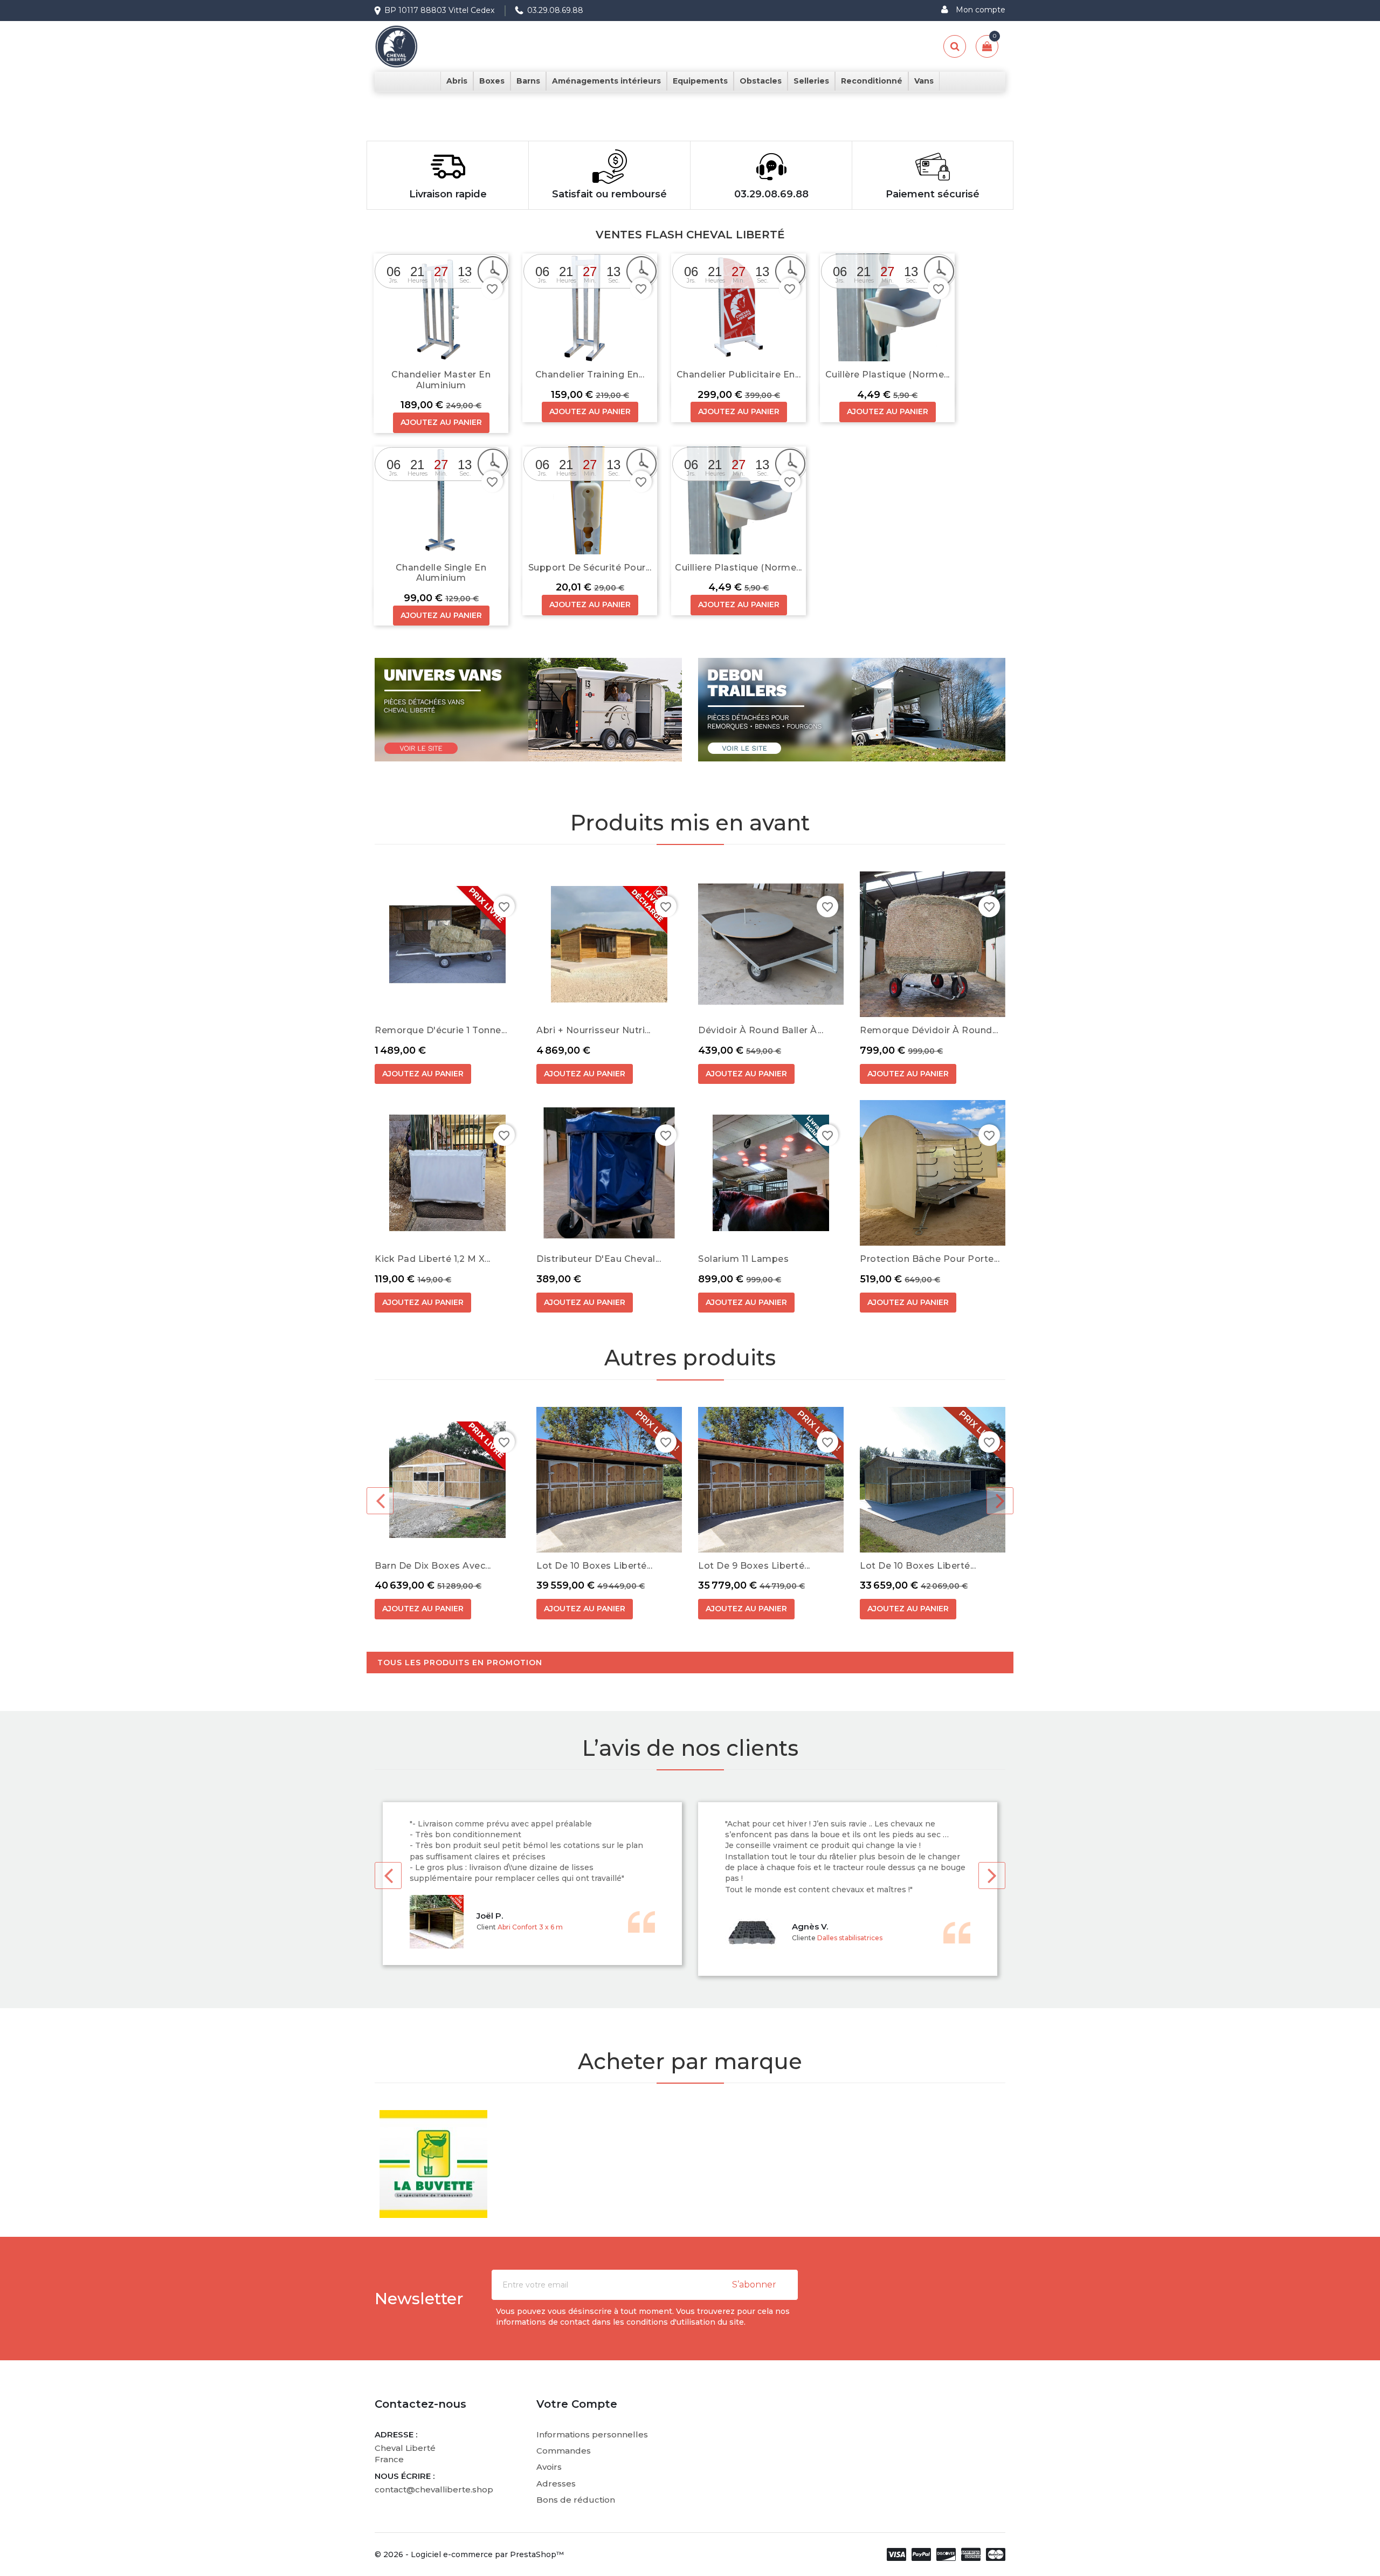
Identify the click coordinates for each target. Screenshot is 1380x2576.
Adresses (556, 2484)
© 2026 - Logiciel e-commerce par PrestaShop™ (469, 2554)
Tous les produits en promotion (460, 1663)
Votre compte (577, 2404)
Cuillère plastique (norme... (888, 375)
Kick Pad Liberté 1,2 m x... (433, 1259)
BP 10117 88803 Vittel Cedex (439, 10)
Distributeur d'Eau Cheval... (599, 1259)
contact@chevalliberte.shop (434, 2489)
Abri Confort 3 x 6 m (530, 1927)
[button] (103, 98)
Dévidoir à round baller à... (761, 1030)
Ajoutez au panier (441, 422)
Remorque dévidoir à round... (929, 1030)
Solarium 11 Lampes (743, 1259)
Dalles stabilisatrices (850, 1938)
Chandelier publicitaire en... (739, 375)
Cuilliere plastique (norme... (739, 568)
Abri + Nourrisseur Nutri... (594, 1030)
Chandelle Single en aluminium (441, 573)
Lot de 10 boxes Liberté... (594, 1566)
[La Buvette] (433, 2164)
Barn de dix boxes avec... (433, 1566)
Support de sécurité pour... (590, 568)
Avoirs (549, 2467)
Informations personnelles (592, 2434)
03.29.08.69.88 (555, 10)
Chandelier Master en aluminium (441, 380)
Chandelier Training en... (590, 375)
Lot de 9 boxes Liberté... (754, 1566)
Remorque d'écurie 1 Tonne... (441, 1030)
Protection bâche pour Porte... (930, 1259)
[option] (690, 98)
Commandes (564, 2451)
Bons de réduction (576, 2500)
